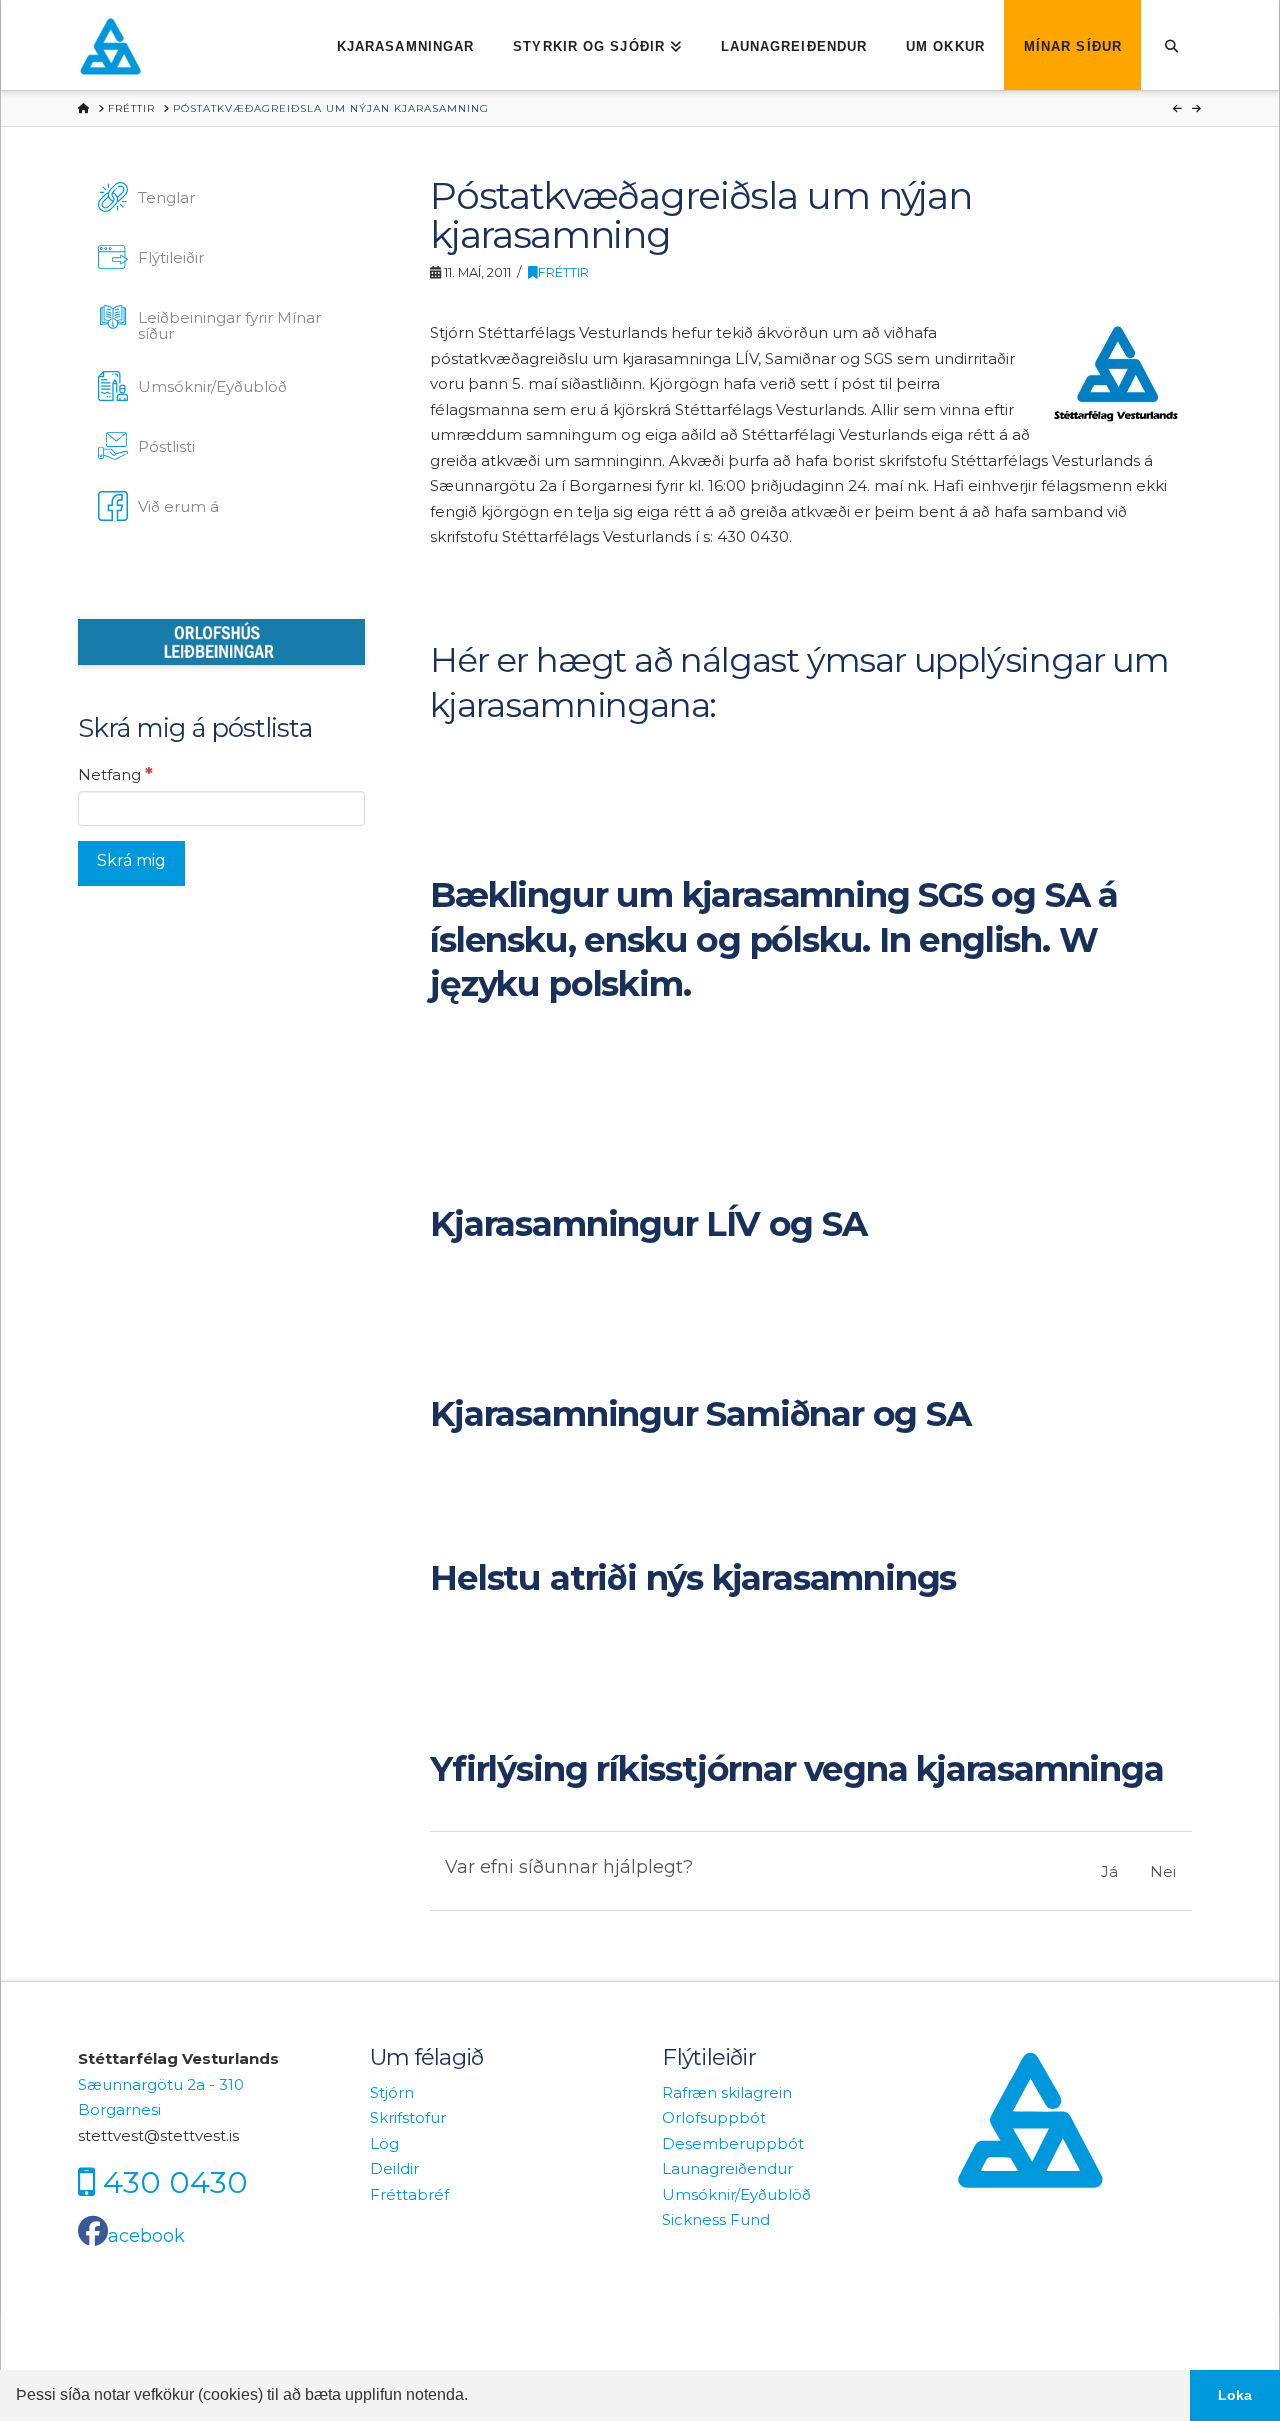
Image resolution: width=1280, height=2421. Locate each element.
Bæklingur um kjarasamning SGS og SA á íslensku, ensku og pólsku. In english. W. (774, 939)
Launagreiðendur (727, 2168)
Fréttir (563, 272)
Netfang (115, 774)
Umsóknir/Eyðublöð (736, 2194)
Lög (384, 2143)
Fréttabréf (409, 2194)
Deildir (394, 2168)
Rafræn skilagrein (727, 2092)
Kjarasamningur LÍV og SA (648, 1224)
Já (1109, 1871)
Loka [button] (1235, 2395)
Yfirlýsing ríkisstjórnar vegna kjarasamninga (796, 1769)
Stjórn (392, 2092)
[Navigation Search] (1171, 45)
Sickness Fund (716, 2219)
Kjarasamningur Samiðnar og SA (700, 1414)
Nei (1163, 1871)
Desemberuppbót (733, 2143)
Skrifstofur (408, 2117)
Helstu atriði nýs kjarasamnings (693, 1578)
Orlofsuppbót (714, 2117)
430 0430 (175, 2182)
